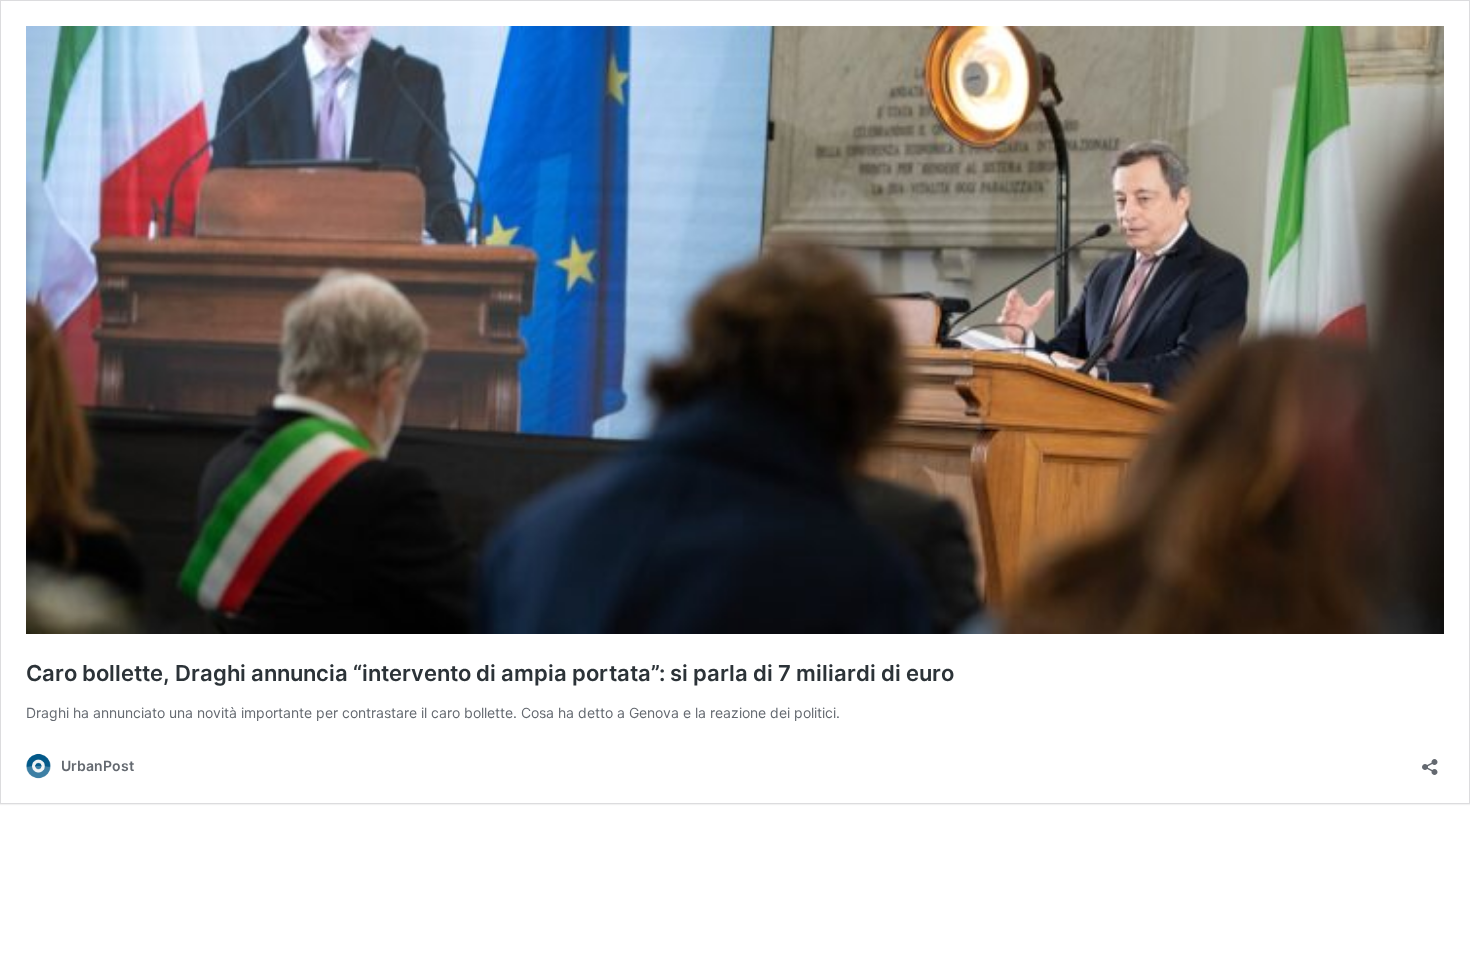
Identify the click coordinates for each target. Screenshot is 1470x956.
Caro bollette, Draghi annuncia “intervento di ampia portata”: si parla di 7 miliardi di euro (490, 673)
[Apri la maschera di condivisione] (1430, 760)
